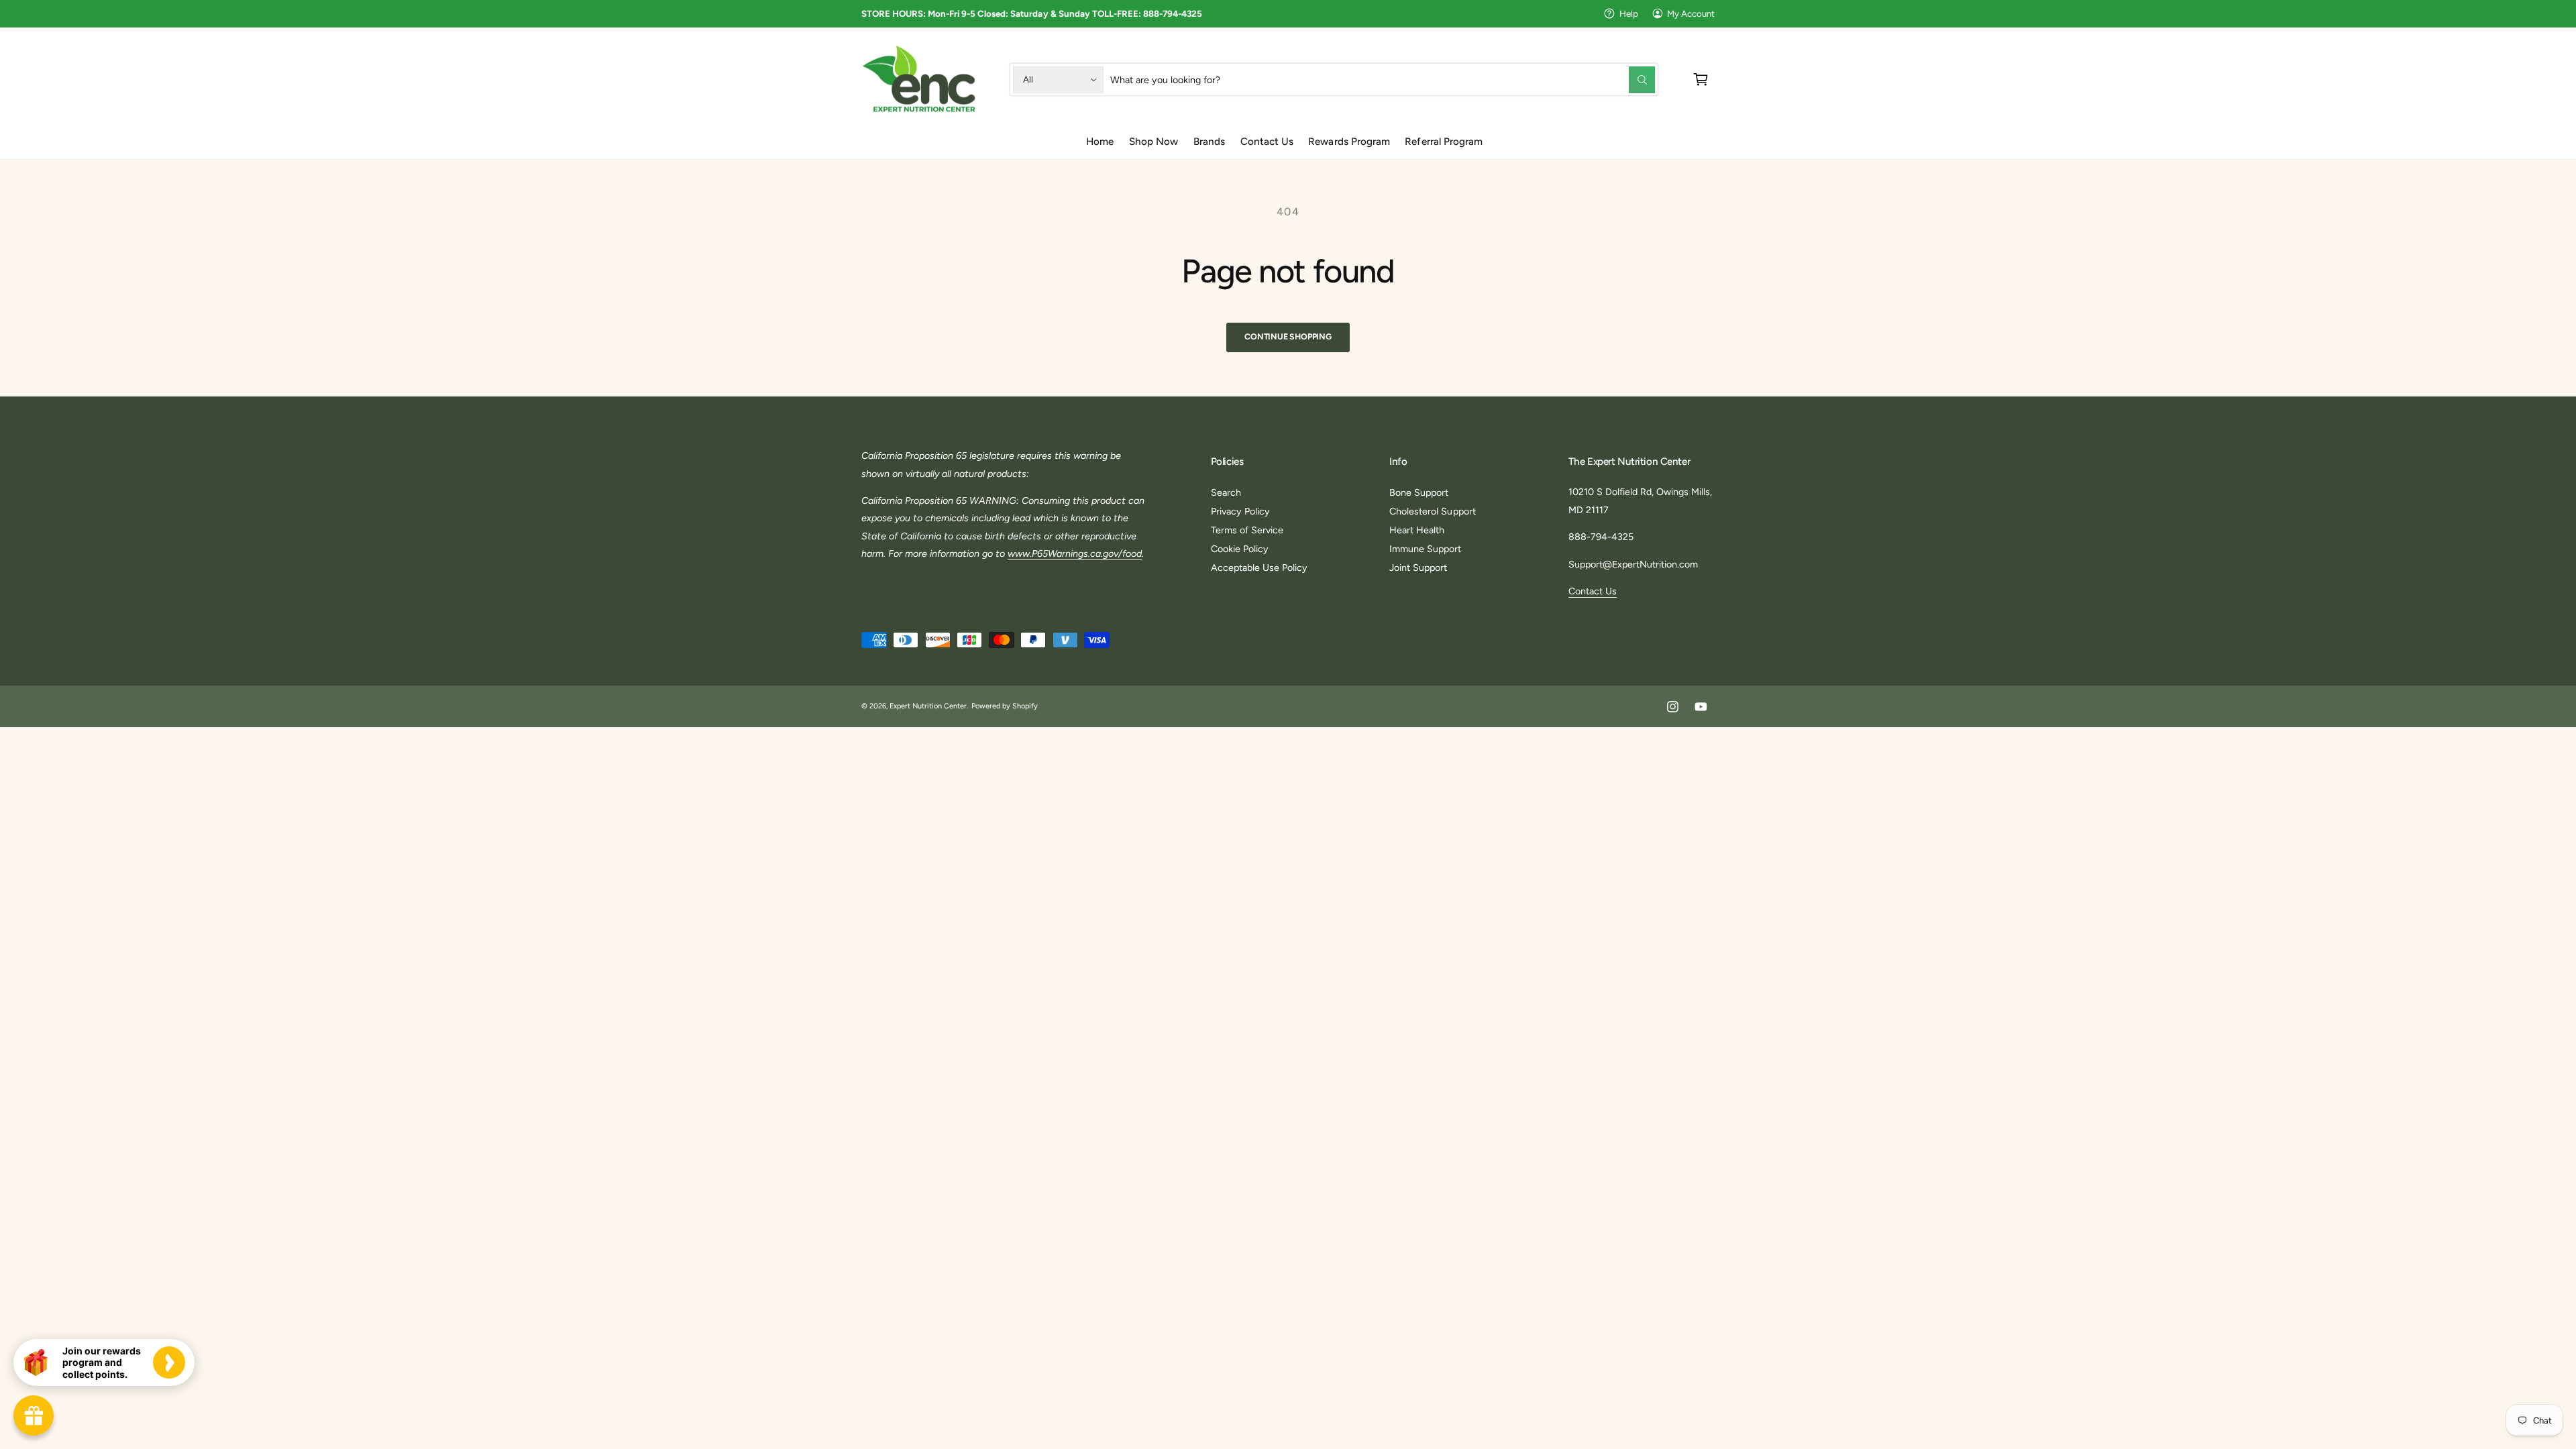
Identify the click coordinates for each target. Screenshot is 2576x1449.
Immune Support (1425, 549)
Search (1226, 492)
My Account (1691, 13)
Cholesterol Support (1432, 511)
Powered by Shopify (1005, 706)
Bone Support (1419, 492)
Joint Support (1418, 568)
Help (1629, 13)
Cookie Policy (1240, 549)
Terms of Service (1247, 530)
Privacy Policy (1240, 511)
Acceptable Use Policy (1259, 568)
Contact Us (1593, 591)
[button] (1701, 79)
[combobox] (1383, 79)
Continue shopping (1288, 336)
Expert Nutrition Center (928, 706)
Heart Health (1417, 530)
